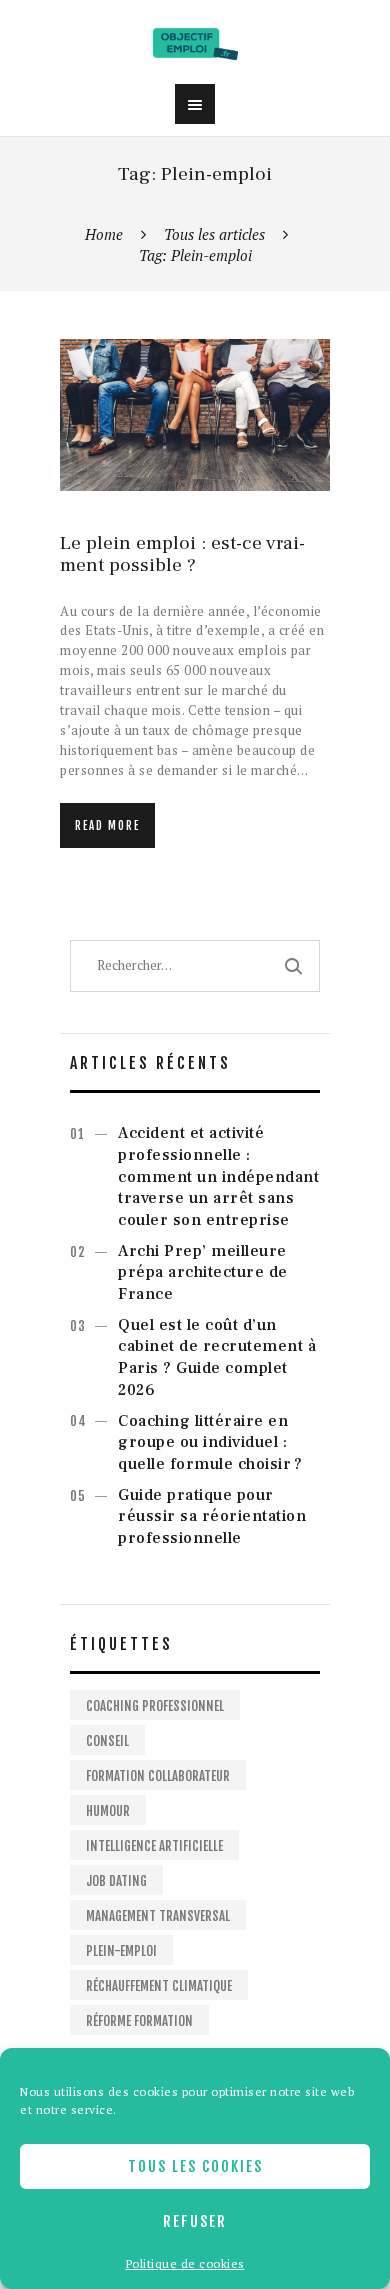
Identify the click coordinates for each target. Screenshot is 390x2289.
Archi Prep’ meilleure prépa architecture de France (203, 1273)
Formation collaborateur (158, 1776)
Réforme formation (139, 2021)
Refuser (195, 2221)
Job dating (116, 1881)
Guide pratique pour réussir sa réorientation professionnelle (212, 1517)
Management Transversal (158, 1916)
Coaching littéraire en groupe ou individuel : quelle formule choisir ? (210, 1443)
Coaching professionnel (155, 1706)
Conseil (107, 1741)
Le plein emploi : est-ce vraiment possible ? (182, 554)
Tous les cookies (195, 2166)
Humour (108, 1811)
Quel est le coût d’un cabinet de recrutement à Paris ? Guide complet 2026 (217, 1357)
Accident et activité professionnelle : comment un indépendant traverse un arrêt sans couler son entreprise (218, 1176)
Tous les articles (214, 234)
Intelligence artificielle (154, 1846)
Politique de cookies (185, 2263)
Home (104, 234)
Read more (107, 826)
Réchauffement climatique (159, 1986)
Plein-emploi (121, 1951)
